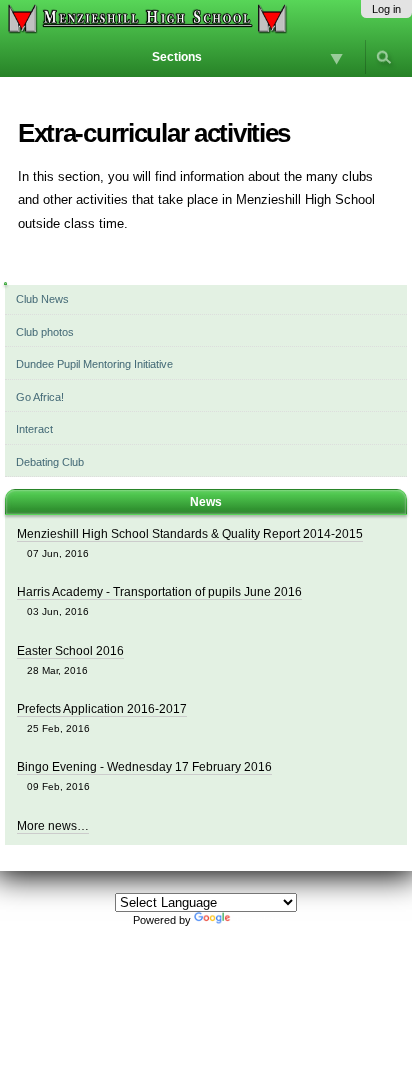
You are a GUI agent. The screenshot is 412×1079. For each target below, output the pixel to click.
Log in (386, 9)
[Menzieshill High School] (146, 19)
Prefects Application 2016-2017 (102, 709)
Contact (263, 943)
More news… (53, 826)
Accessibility (205, 943)
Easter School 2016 (70, 651)
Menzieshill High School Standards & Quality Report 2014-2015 (190, 534)
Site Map (146, 943)
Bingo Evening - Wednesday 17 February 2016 (144, 767)
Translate (257, 920)
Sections (177, 57)
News (206, 502)
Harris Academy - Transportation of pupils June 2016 (159, 592)
